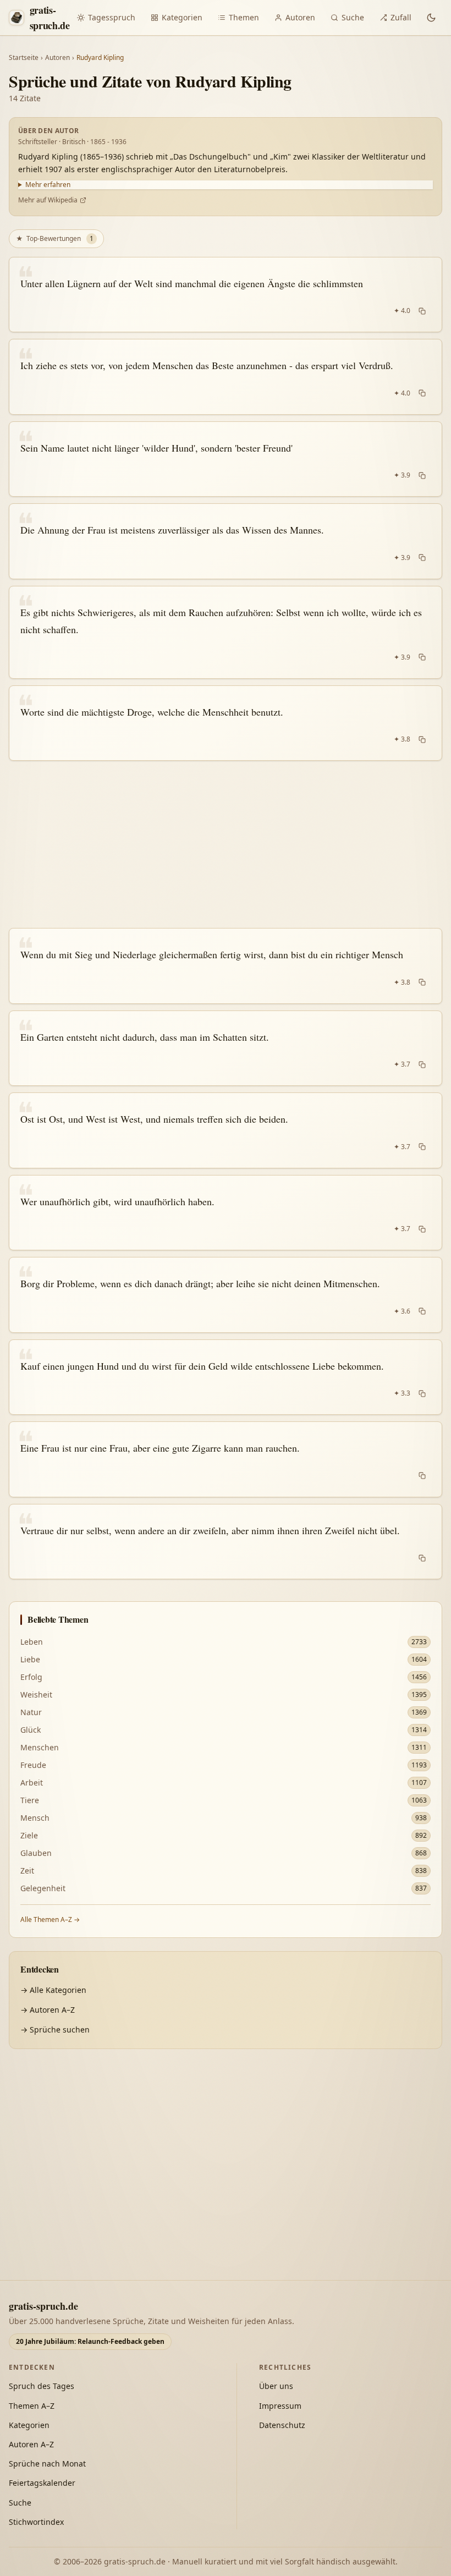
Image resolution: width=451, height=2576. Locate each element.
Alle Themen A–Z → (50, 1919)
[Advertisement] (226, 844)
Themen (244, 17)
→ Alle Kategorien (53, 1990)
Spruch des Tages (42, 2386)
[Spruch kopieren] (422, 311)
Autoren (300, 17)
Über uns (276, 2386)
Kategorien (182, 17)
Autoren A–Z (31, 2444)
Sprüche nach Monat (47, 2464)
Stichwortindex (36, 2522)
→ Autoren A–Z (48, 2010)
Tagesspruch (112, 17)
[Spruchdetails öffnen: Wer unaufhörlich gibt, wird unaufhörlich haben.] (226, 1213)
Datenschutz (282, 2425)
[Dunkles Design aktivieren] (431, 18)
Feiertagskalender (42, 2483)
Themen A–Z (32, 2406)
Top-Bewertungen (55, 238)
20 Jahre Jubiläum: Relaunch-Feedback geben (90, 2341)
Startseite (24, 58)
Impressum (280, 2406)
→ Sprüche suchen (55, 2030)
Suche (353, 17)
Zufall (401, 17)
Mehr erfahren (48, 185)
